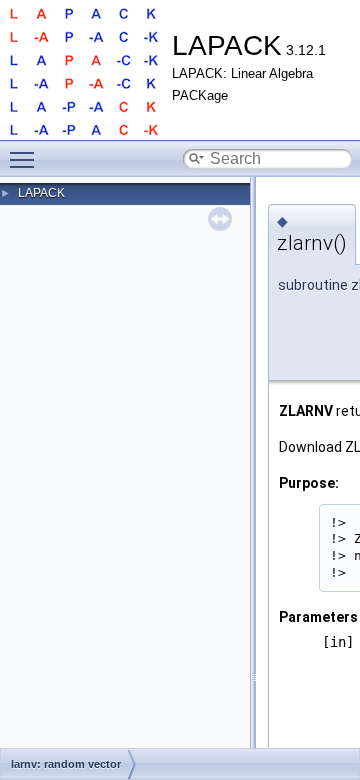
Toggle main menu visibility (26, 159)
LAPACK (41, 193)
